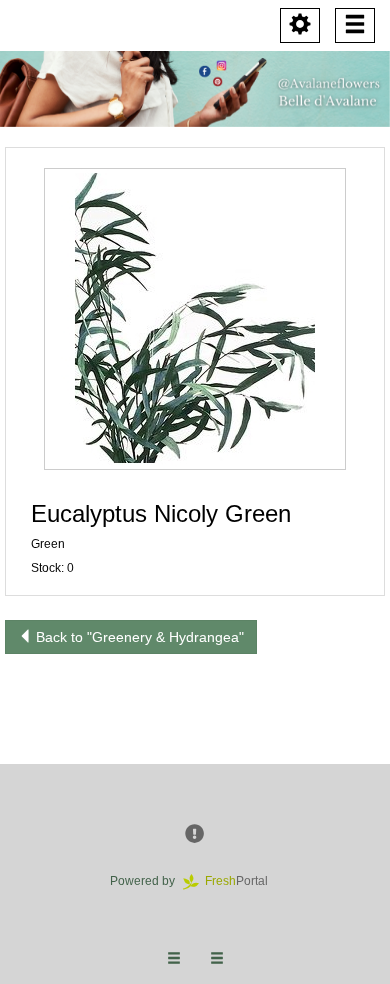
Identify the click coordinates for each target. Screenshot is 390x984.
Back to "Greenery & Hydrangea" (138, 637)
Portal (242, 881)
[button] (195, 319)
